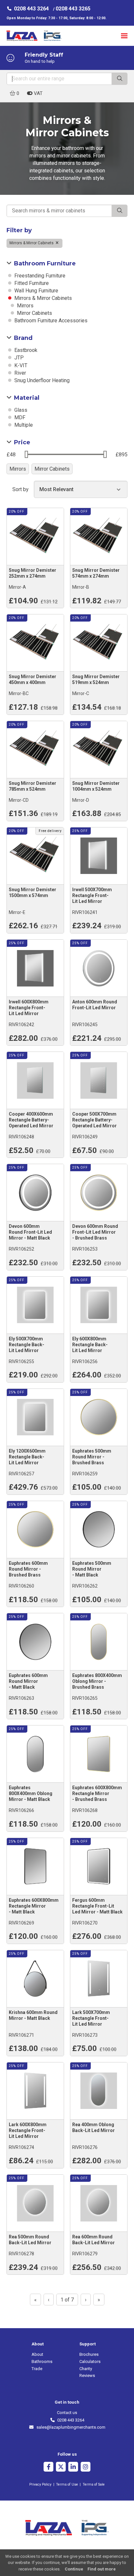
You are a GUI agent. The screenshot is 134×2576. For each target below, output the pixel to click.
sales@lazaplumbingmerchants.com (70, 2427)
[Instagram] (86, 2468)
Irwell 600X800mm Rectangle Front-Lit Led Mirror (29, 1008)
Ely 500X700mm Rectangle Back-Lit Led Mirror (27, 1345)
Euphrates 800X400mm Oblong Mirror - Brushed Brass (97, 1681)
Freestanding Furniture (39, 276)
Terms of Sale (94, 2484)
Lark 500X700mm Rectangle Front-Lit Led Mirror (91, 2018)
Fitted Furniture (31, 283)
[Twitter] (61, 2468)
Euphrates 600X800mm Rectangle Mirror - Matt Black (34, 1906)
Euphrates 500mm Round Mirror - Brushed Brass (92, 1457)
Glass (20, 410)
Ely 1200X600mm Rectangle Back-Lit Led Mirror (27, 1457)
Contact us (67, 2413)
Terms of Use (67, 2484)
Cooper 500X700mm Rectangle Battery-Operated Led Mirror (94, 1120)
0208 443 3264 (31, 9)
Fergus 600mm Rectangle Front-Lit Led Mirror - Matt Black (97, 1906)
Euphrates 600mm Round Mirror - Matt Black (28, 1681)
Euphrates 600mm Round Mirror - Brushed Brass (28, 1569)
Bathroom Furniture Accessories (50, 321)
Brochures (89, 2354)
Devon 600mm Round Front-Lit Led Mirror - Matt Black (30, 1232)
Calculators (90, 2361)
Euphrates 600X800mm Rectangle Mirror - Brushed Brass (97, 1793)
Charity (86, 2369)
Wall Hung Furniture (36, 291)
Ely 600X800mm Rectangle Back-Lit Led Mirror (90, 1345)
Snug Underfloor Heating (41, 380)
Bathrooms (42, 2361)
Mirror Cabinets (34, 313)
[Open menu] (124, 36)
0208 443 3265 (73, 9)
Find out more (102, 2569)
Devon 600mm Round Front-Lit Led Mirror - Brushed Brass (95, 1232)
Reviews (87, 2375)
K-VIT (20, 365)
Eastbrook (25, 350)
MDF (19, 417)
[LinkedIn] (73, 2468)
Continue (74, 2569)
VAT (38, 93)
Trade (37, 2369)
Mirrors (25, 306)
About (37, 2354)
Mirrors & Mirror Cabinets (32, 243)
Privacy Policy (40, 2484)
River (20, 373)
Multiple (23, 425)
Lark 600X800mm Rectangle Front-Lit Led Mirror (28, 2130)
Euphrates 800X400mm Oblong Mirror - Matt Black (31, 1793)
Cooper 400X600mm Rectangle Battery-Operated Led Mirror (31, 1120)
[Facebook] (48, 2468)
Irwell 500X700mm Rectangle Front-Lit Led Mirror (92, 895)
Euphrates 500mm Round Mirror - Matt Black (92, 1569)
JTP (18, 358)
